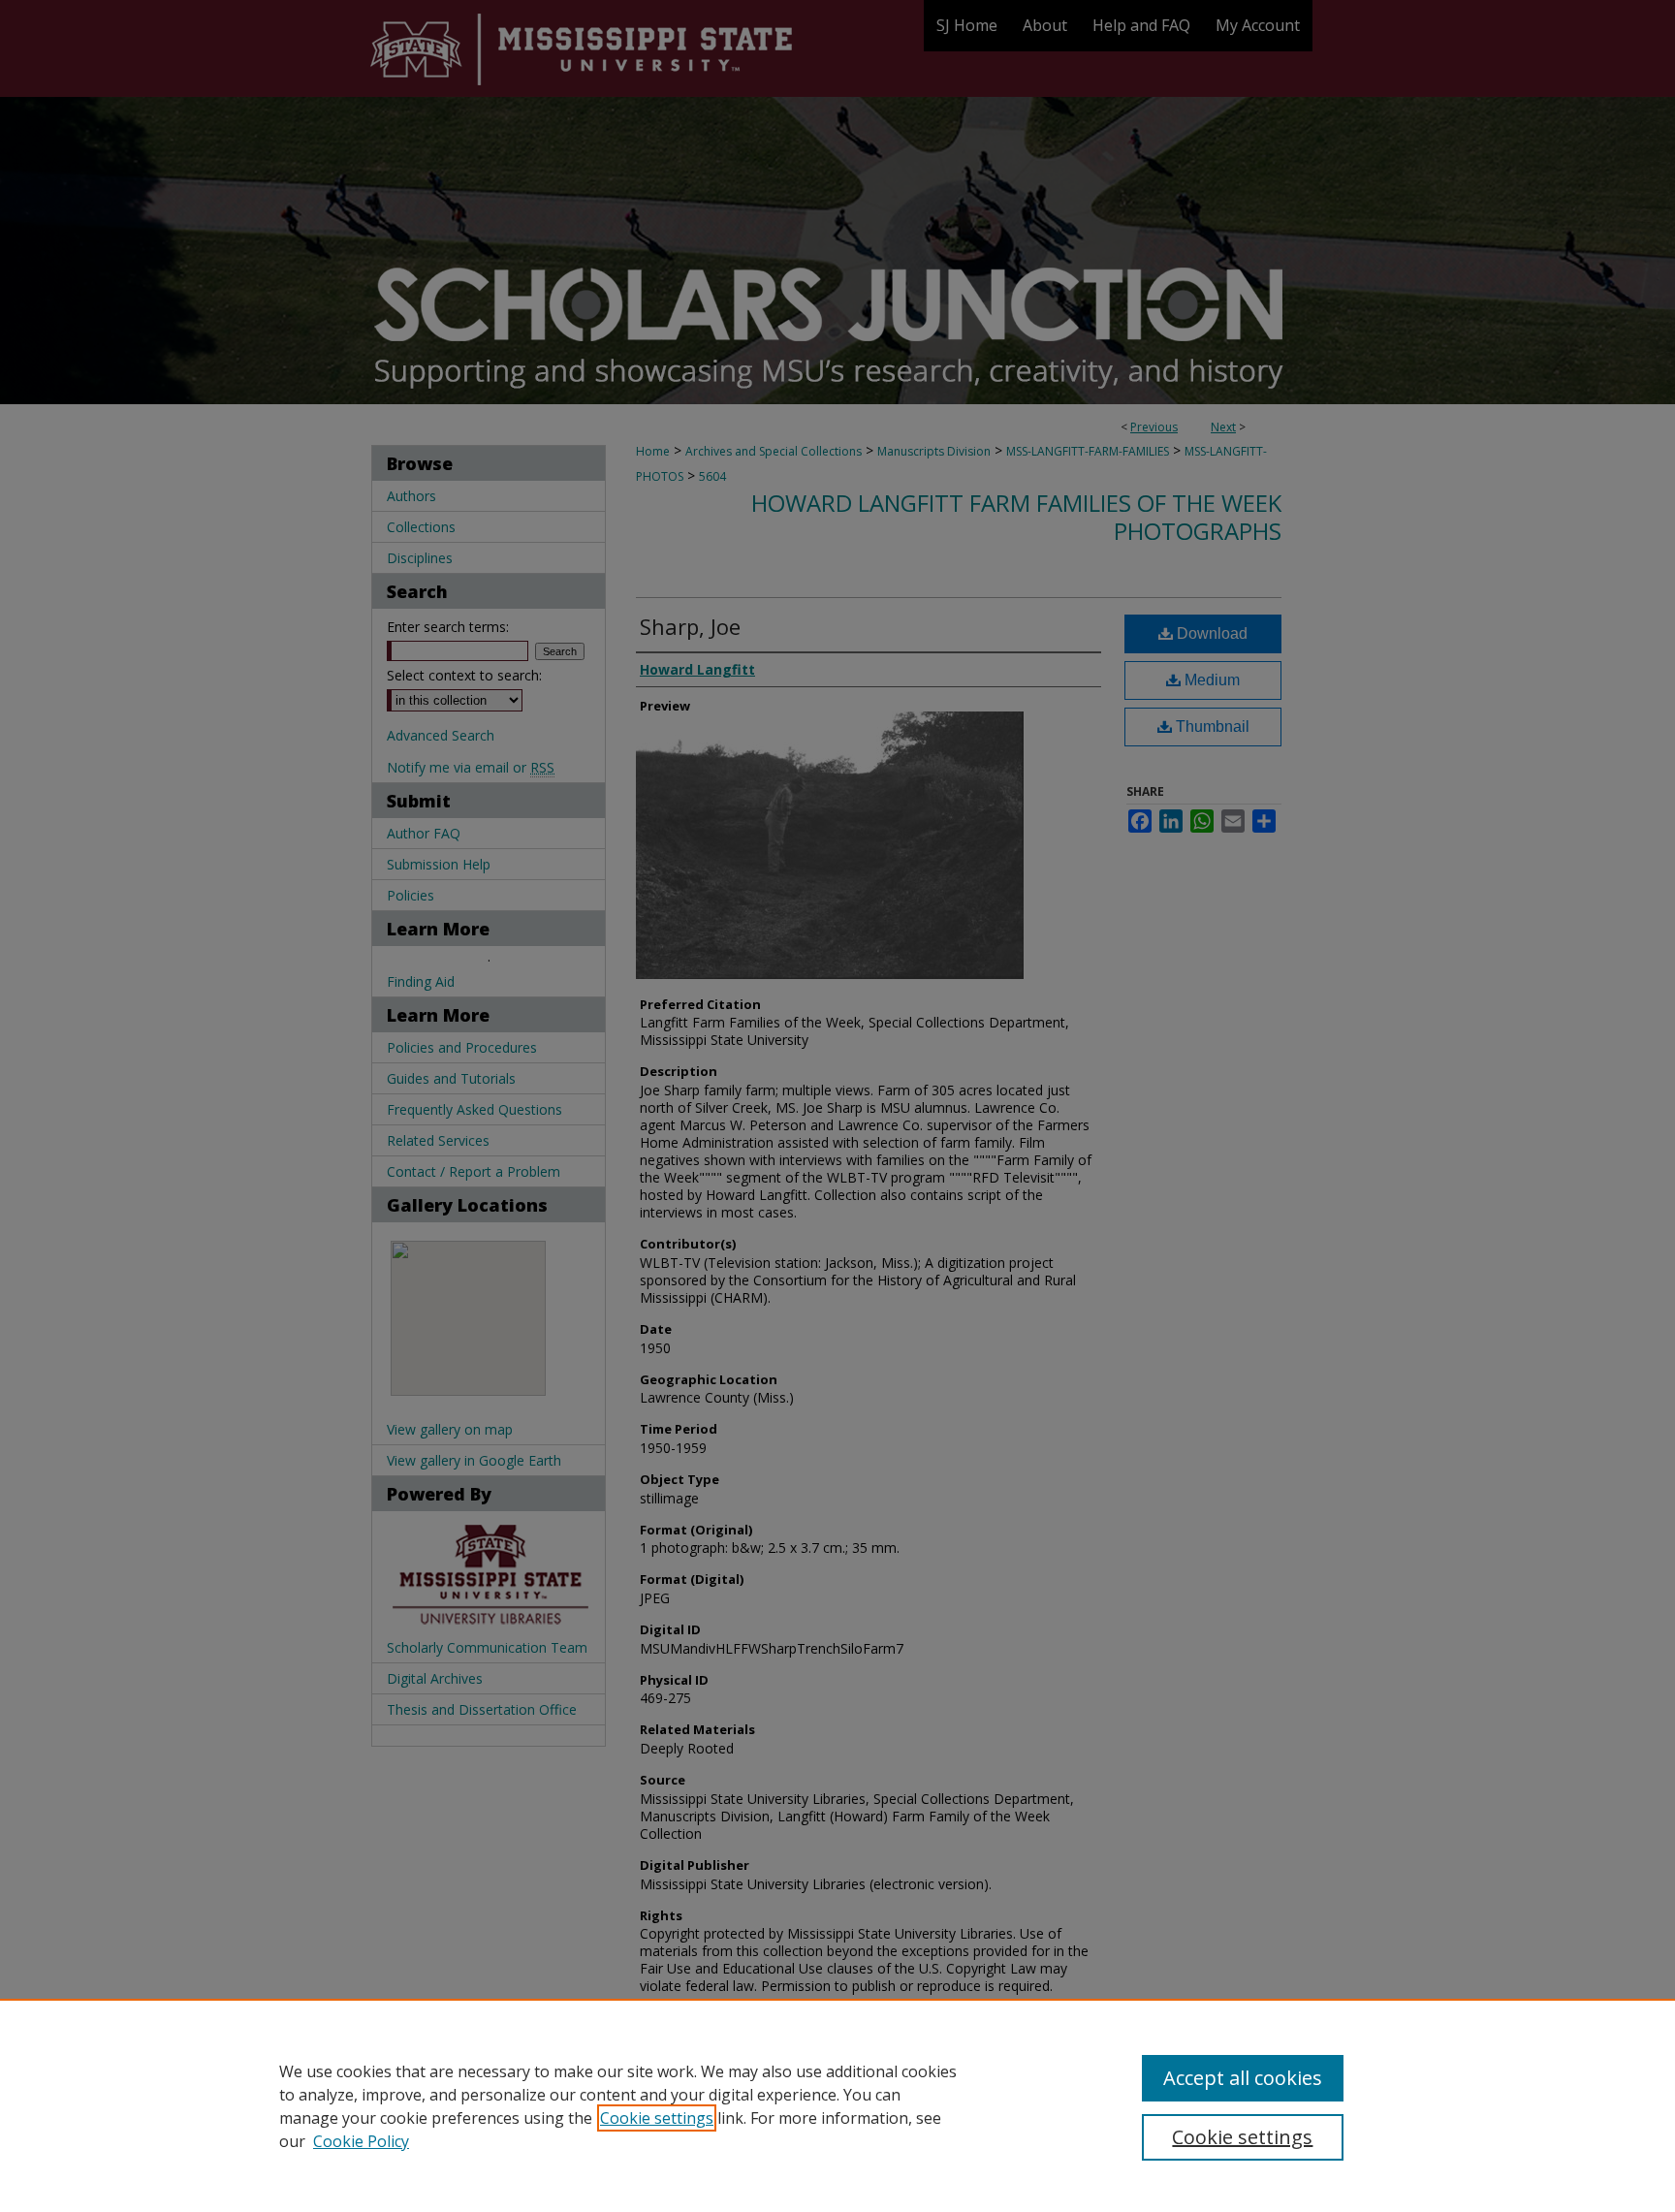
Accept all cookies (1243, 2078)
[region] (837, 2105)
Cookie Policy (361, 2141)
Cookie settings (657, 2118)
